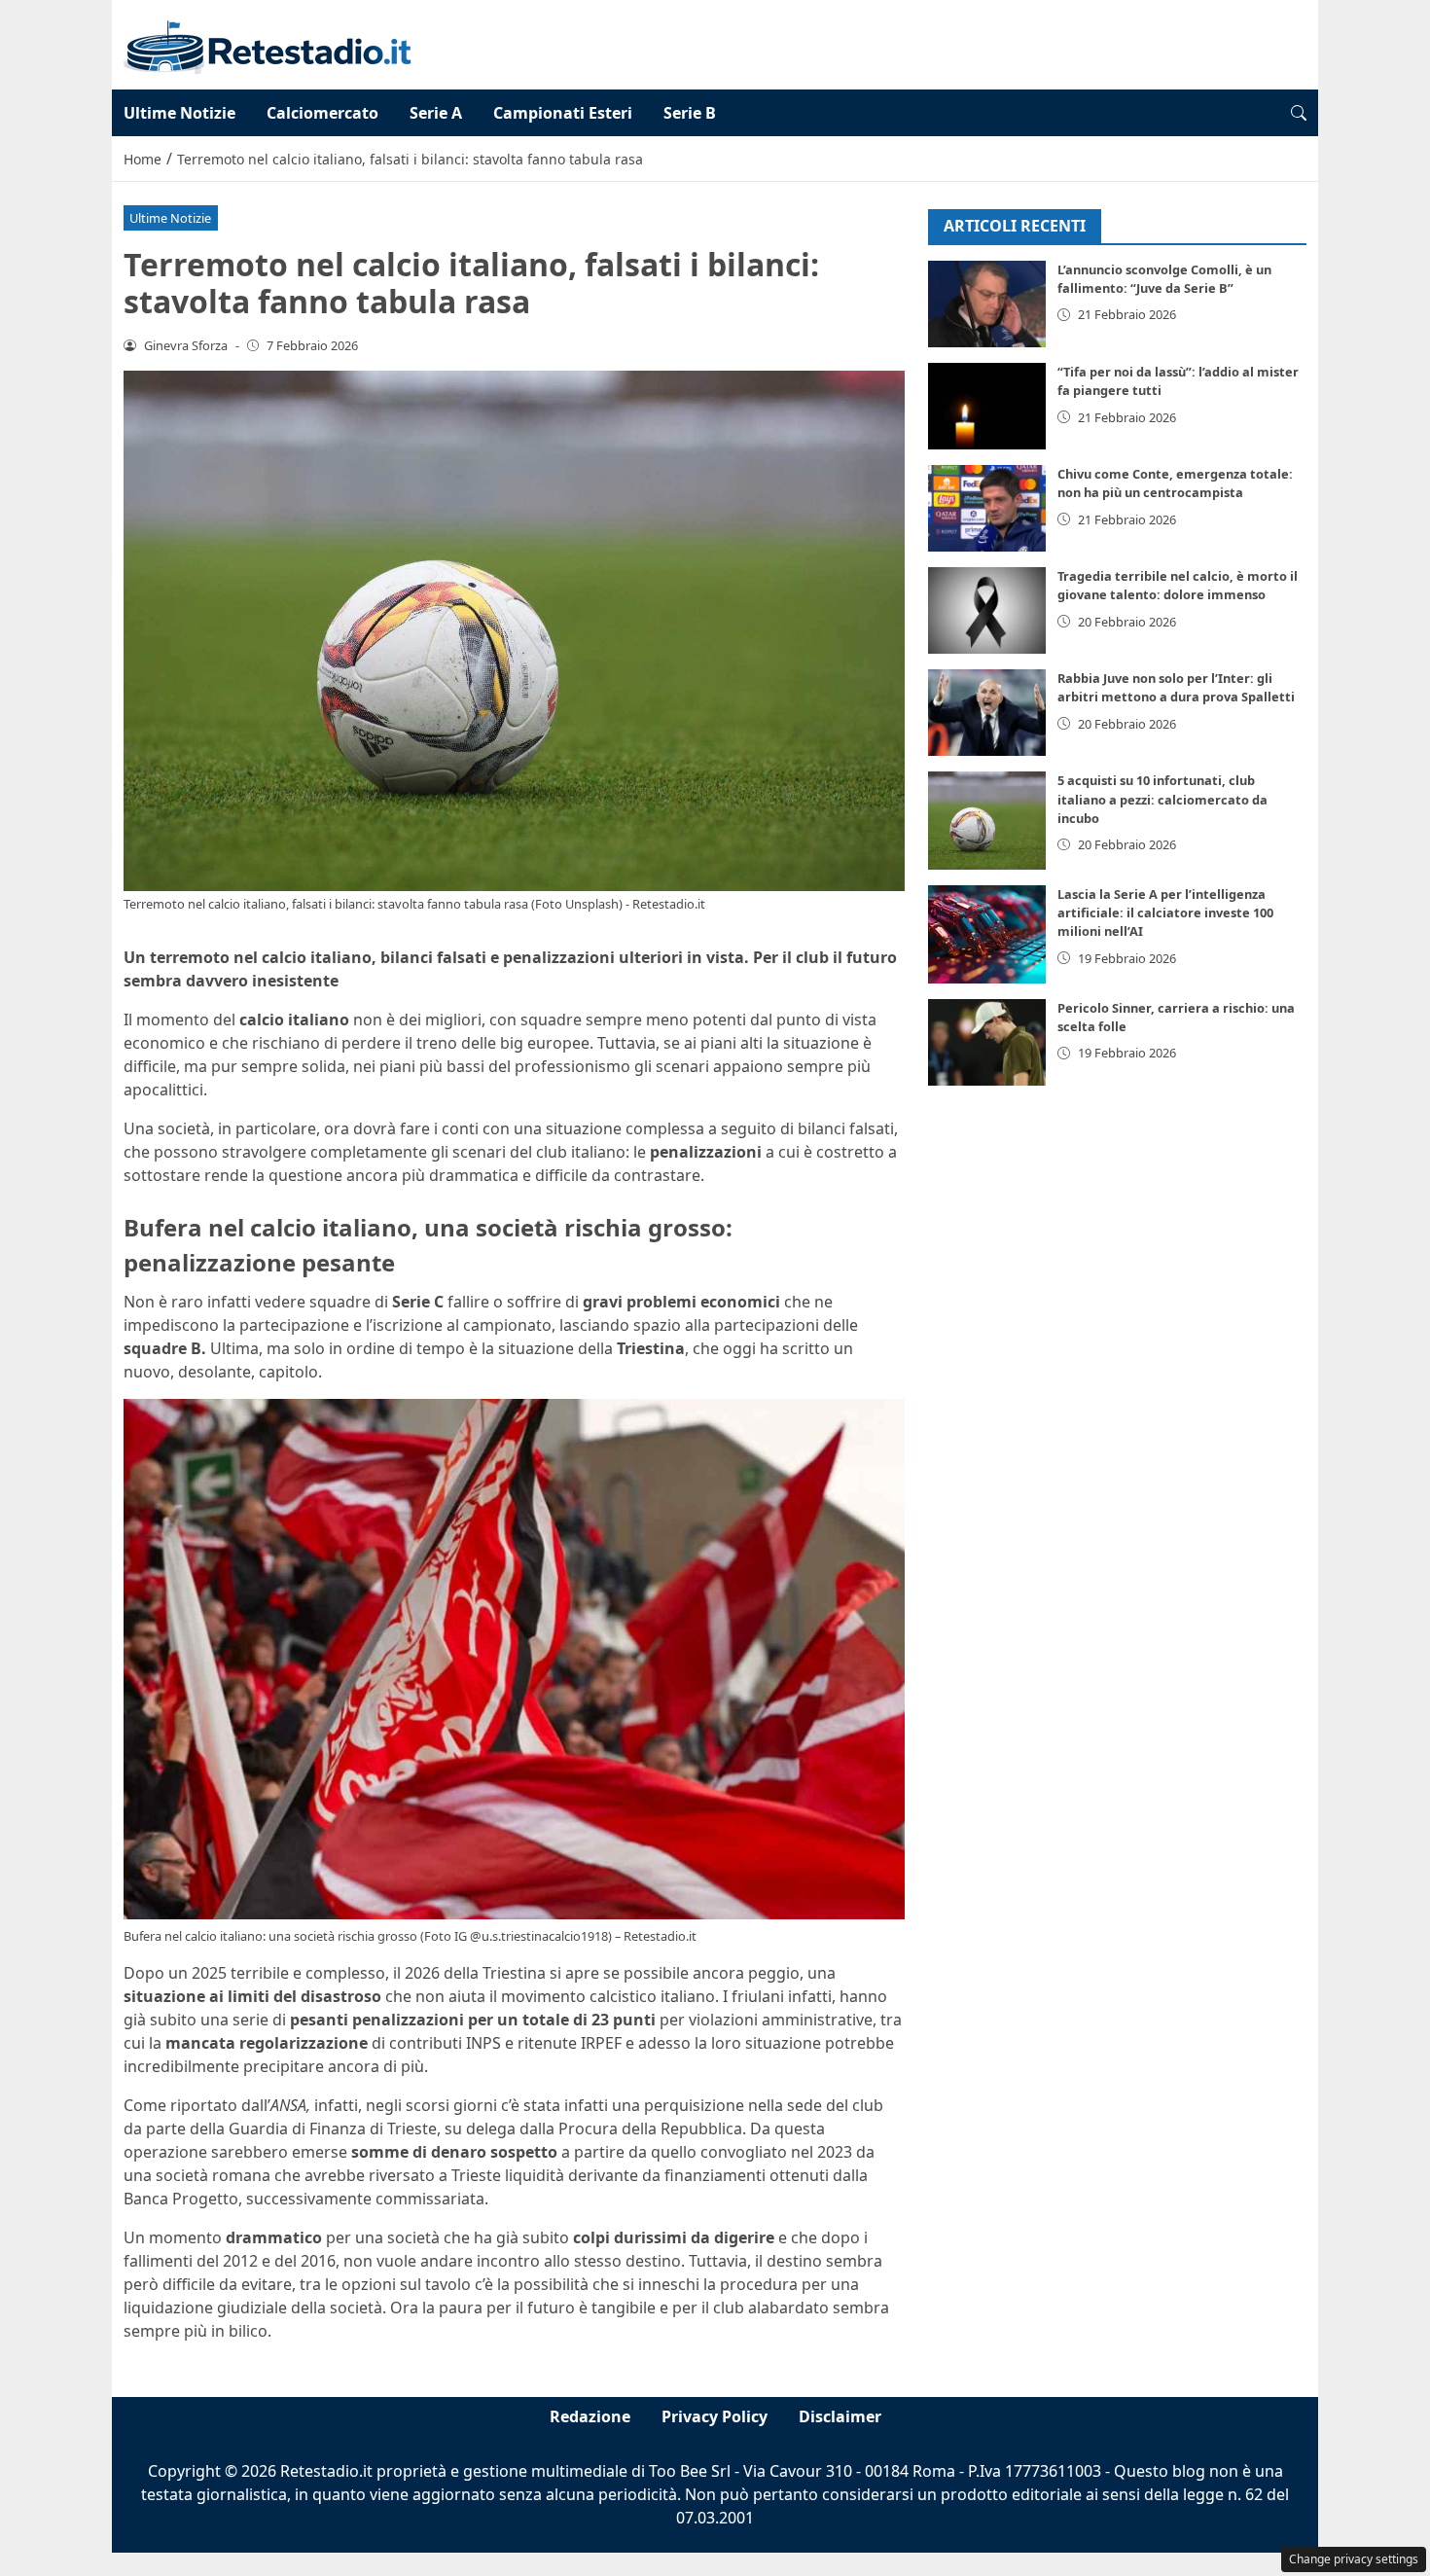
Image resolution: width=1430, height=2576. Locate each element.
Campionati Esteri (563, 113)
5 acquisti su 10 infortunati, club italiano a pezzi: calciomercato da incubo (1162, 800)
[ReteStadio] (268, 43)
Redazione (590, 2416)
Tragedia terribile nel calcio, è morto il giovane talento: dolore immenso (1178, 586)
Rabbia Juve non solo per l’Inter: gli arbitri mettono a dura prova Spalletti (1176, 688)
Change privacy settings (1354, 2559)
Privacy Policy (715, 2416)
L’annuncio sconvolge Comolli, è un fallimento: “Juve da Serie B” (1164, 280)
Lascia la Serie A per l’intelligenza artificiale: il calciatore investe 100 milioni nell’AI (1165, 913)
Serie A (436, 113)
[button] (1299, 113)
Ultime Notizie (179, 113)
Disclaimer (840, 2416)
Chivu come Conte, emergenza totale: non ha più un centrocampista (1175, 484)
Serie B (690, 113)
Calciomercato (322, 113)
